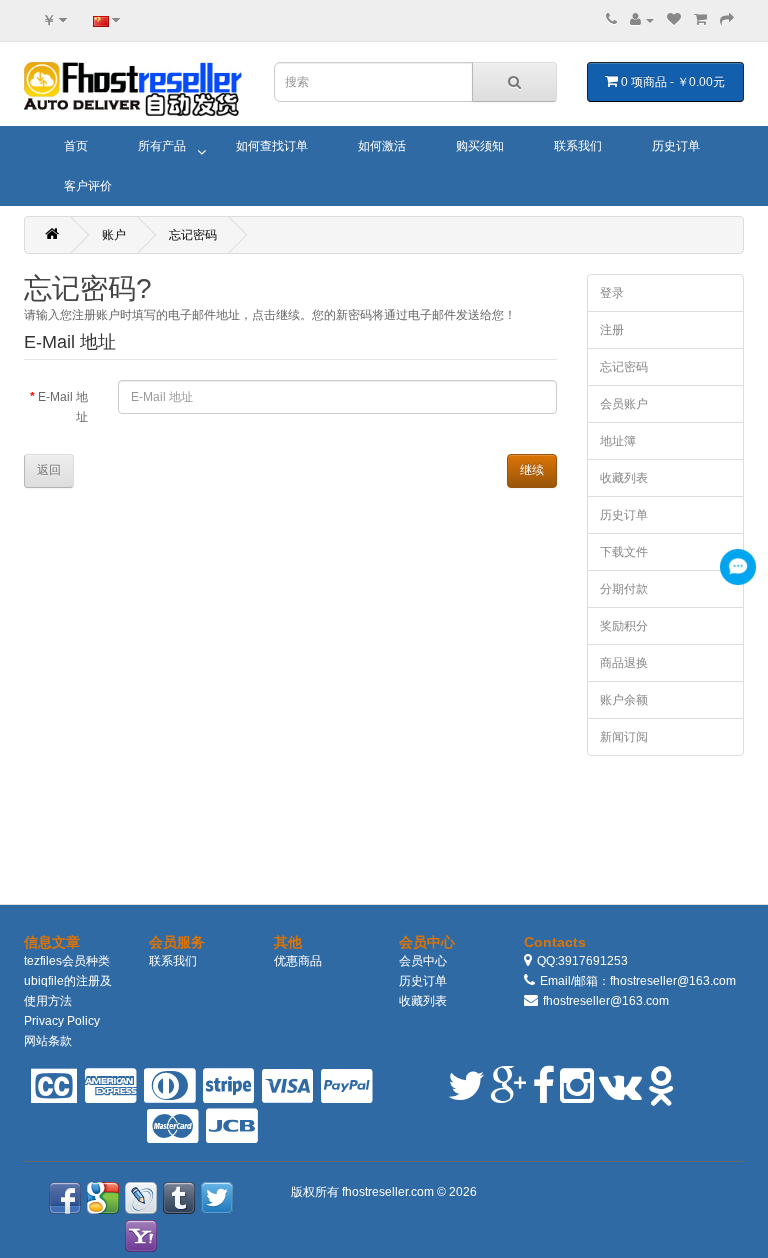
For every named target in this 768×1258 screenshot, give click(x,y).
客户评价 (88, 186)
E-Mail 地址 (63, 407)
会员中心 (423, 961)
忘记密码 (193, 235)
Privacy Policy (62, 1021)
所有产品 (162, 146)
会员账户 (624, 404)
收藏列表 (624, 478)
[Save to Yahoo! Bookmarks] (141, 1236)
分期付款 (624, 589)
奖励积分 (624, 626)
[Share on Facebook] (65, 1198)
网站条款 (48, 1041)
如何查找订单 (272, 146)
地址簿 (618, 441)
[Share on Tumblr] (179, 1198)
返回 (49, 470)
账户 (114, 235)
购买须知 (480, 146)
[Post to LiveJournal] (141, 1198)
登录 (612, 293)
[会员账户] (642, 20)
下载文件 (624, 552)
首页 (76, 146)
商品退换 (624, 663)
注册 (612, 330)
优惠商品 (298, 961)
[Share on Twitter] (217, 1198)
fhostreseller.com (389, 1192)
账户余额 (624, 700)
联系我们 (578, 146)
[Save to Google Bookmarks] (103, 1198)
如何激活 (382, 146)
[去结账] (727, 20)
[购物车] (700, 20)
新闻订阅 (624, 737)
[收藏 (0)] (674, 20)
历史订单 (676, 146)
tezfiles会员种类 (67, 961)
